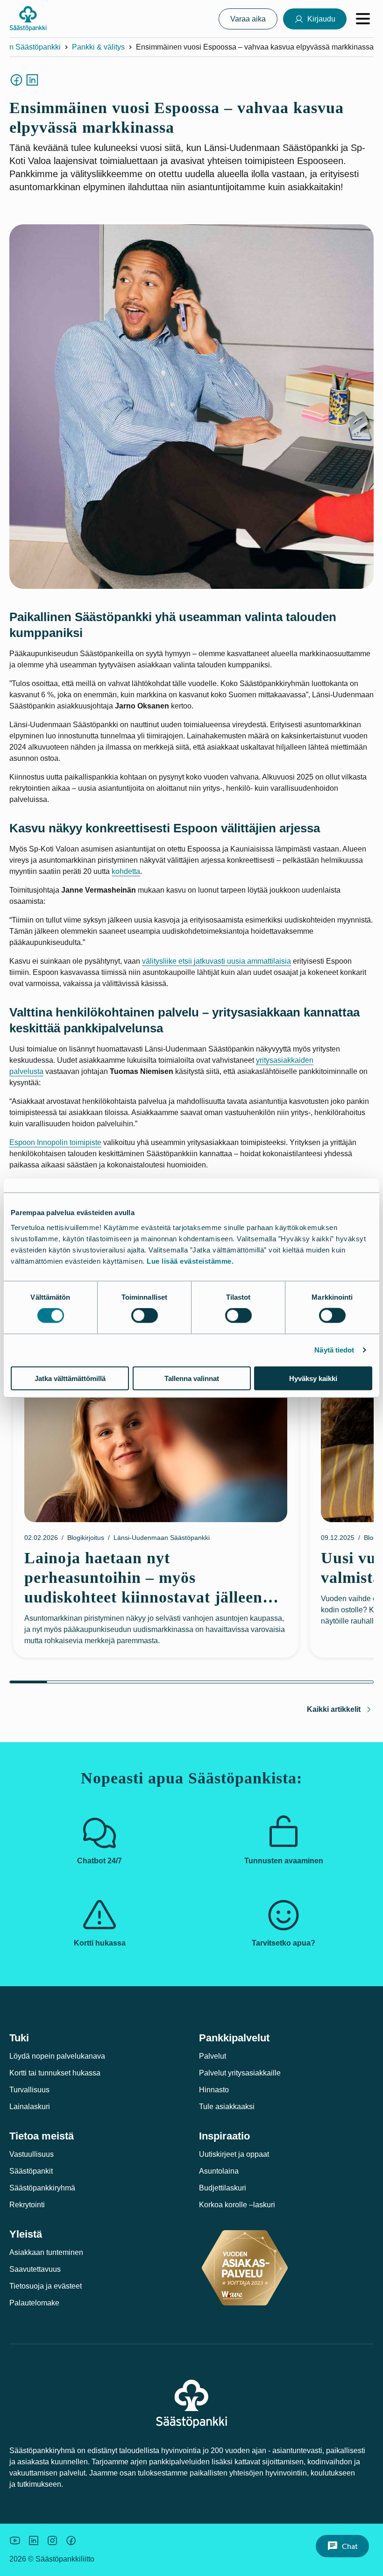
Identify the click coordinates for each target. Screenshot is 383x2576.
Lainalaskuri (30, 2107)
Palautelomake (34, 2303)
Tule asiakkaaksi (227, 2107)
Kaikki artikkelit (334, 1709)
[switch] (145, 1316)
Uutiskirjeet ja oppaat (234, 2154)
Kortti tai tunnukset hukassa (55, 2073)
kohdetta (126, 871)
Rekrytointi (27, 2205)
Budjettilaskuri (223, 2188)
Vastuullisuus (32, 2154)
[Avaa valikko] (363, 19)
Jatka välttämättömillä (70, 1378)
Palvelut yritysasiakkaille (240, 2073)
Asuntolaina (219, 2171)
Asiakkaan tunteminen (46, 2252)
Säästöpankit (31, 2171)
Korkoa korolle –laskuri (237, 2205)
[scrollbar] (191, 1682)
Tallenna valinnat (192, 1378)
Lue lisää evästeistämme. (190, 1261)
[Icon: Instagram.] (52, 2540)
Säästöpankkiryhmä (42, 2188)
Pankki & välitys (98, 47)
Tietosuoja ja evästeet (46, 2286)
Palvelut (213, 2056)
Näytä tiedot (334, 1350)
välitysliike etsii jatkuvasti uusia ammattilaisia (216, 961)
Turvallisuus (29, 2090)
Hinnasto (214, 2090)
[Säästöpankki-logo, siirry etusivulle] (28, 19)
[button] (342, 2546)
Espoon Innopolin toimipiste (55, 1142)
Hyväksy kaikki (313, 1378)
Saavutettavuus (35, 2269)
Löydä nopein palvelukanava (57, 2056)
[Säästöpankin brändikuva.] (15, 2540)
